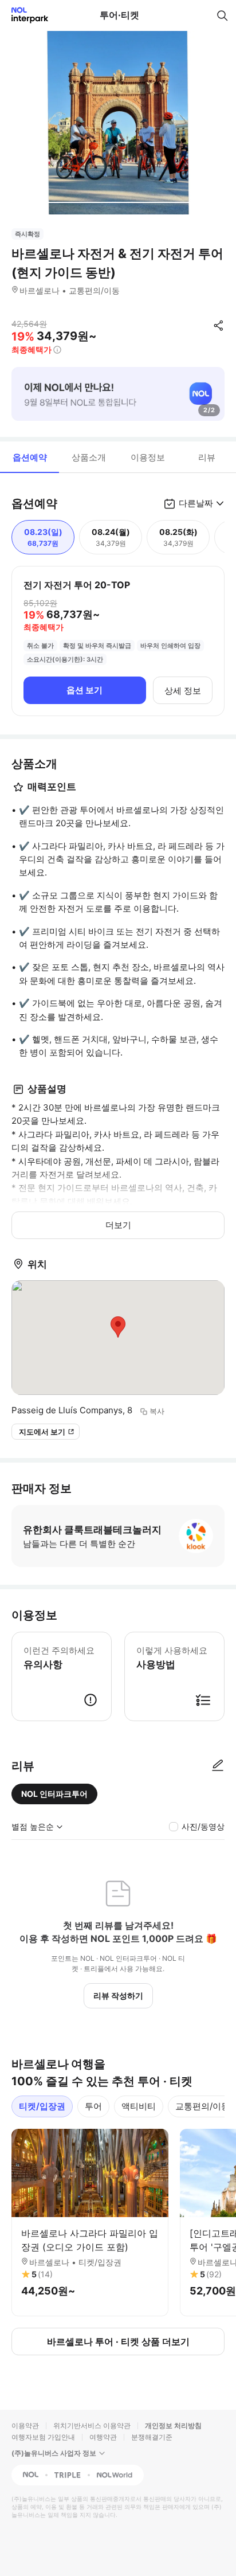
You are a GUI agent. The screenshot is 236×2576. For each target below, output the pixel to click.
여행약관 (103, 2437)
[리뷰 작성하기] (218, 1766)
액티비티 (139, 2106)
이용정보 (148, 457)
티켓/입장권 (42, 2106)
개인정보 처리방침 (173, 2425)
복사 (157, 1411)
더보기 (118, 1225)
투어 (93, 2106)
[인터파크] (25, 15)
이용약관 (25, 2425)
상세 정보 (183, 691)
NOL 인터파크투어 (54, 1794)
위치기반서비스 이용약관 (92, 2425)
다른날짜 (196, 503)
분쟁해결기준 (152, 2437)
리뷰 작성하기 (118, 1995)
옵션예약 (30, 457)
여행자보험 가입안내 (43, 2437)
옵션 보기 (84, 690)
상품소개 (89, 457)
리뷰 (207, 457)
